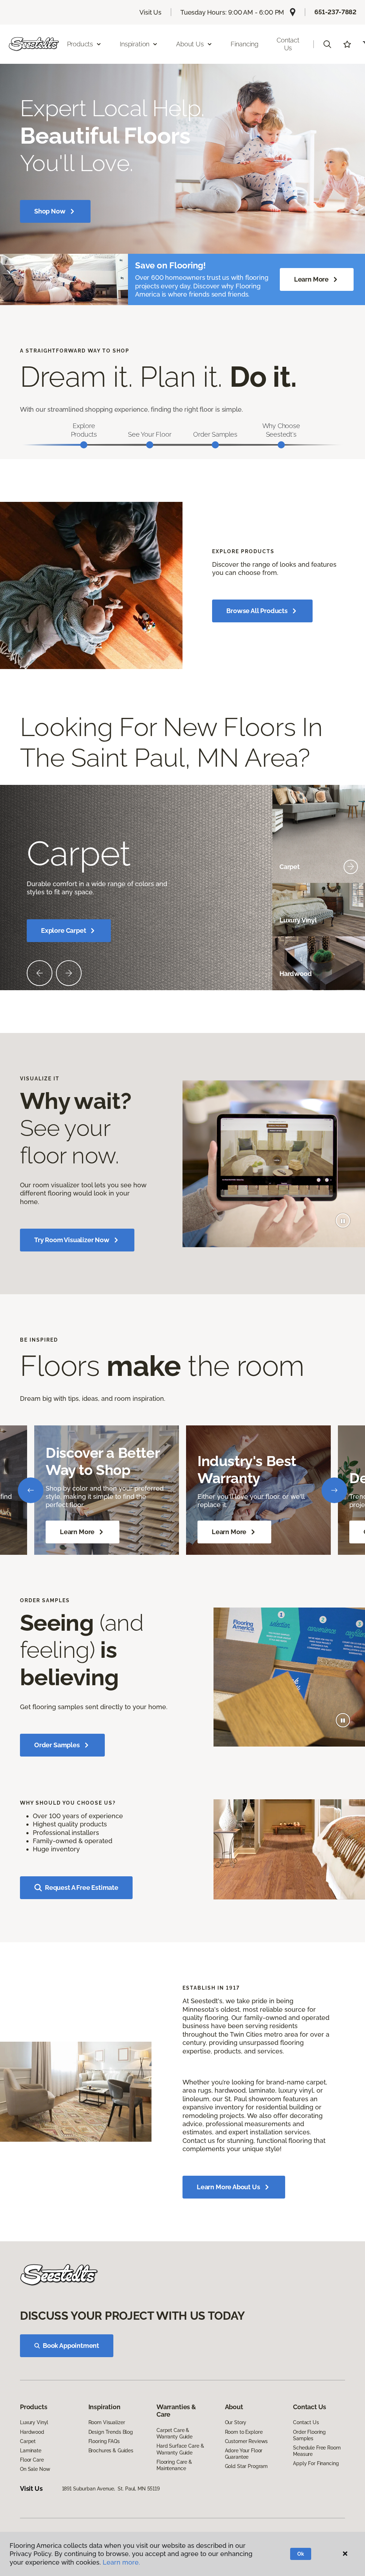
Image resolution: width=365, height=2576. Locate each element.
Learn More (311, 279)
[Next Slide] (69, 973)
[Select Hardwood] (351, 974)
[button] (327, 44)
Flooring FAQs (104, 2441)
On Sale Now (35, 2469)
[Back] (31, 1490)
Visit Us (150, 12)
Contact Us (288, 44)
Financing (245, 44)
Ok (301, 2554)
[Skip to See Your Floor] (150, 445)
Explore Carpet (63, 930)
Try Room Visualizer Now (72, 1240)
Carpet (28, 2441)
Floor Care (32, 2460)
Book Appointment (71, 2346)
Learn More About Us (228, 2187)
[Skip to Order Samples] (215, 445)
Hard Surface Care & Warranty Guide (180, 2449)
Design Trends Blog (111, 2432)
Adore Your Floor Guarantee (244, 2454)
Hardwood (32, 2432)
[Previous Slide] (40, 973)
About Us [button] (190, 44)
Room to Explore (244, 2432)
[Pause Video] (343, 1220)
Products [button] (80, 44)
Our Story (236, 2422)
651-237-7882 (335, 12)
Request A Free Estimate (82, 1888)
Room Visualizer (107, 2422)
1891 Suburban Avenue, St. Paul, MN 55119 (111, 2489)
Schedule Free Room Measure (317, 2451)
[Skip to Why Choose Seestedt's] (281, 445)
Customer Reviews (246, 2441)
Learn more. (121, 2562)
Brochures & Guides (111, 2451)
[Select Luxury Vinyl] (351, 920)
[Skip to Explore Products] (84, 445)
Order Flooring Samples (309, 2435)
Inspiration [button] (135, 44)
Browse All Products (257, 611)
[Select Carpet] (351, 867)
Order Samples (57, 1745)
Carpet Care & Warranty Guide (174, 2433)
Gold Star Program (246, 2466)
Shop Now (50, 211)
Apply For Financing (316, 2463)
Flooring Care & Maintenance (174, 2465)
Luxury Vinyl (34, 2422)
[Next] (334, 1490)
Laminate (31, 2451)
